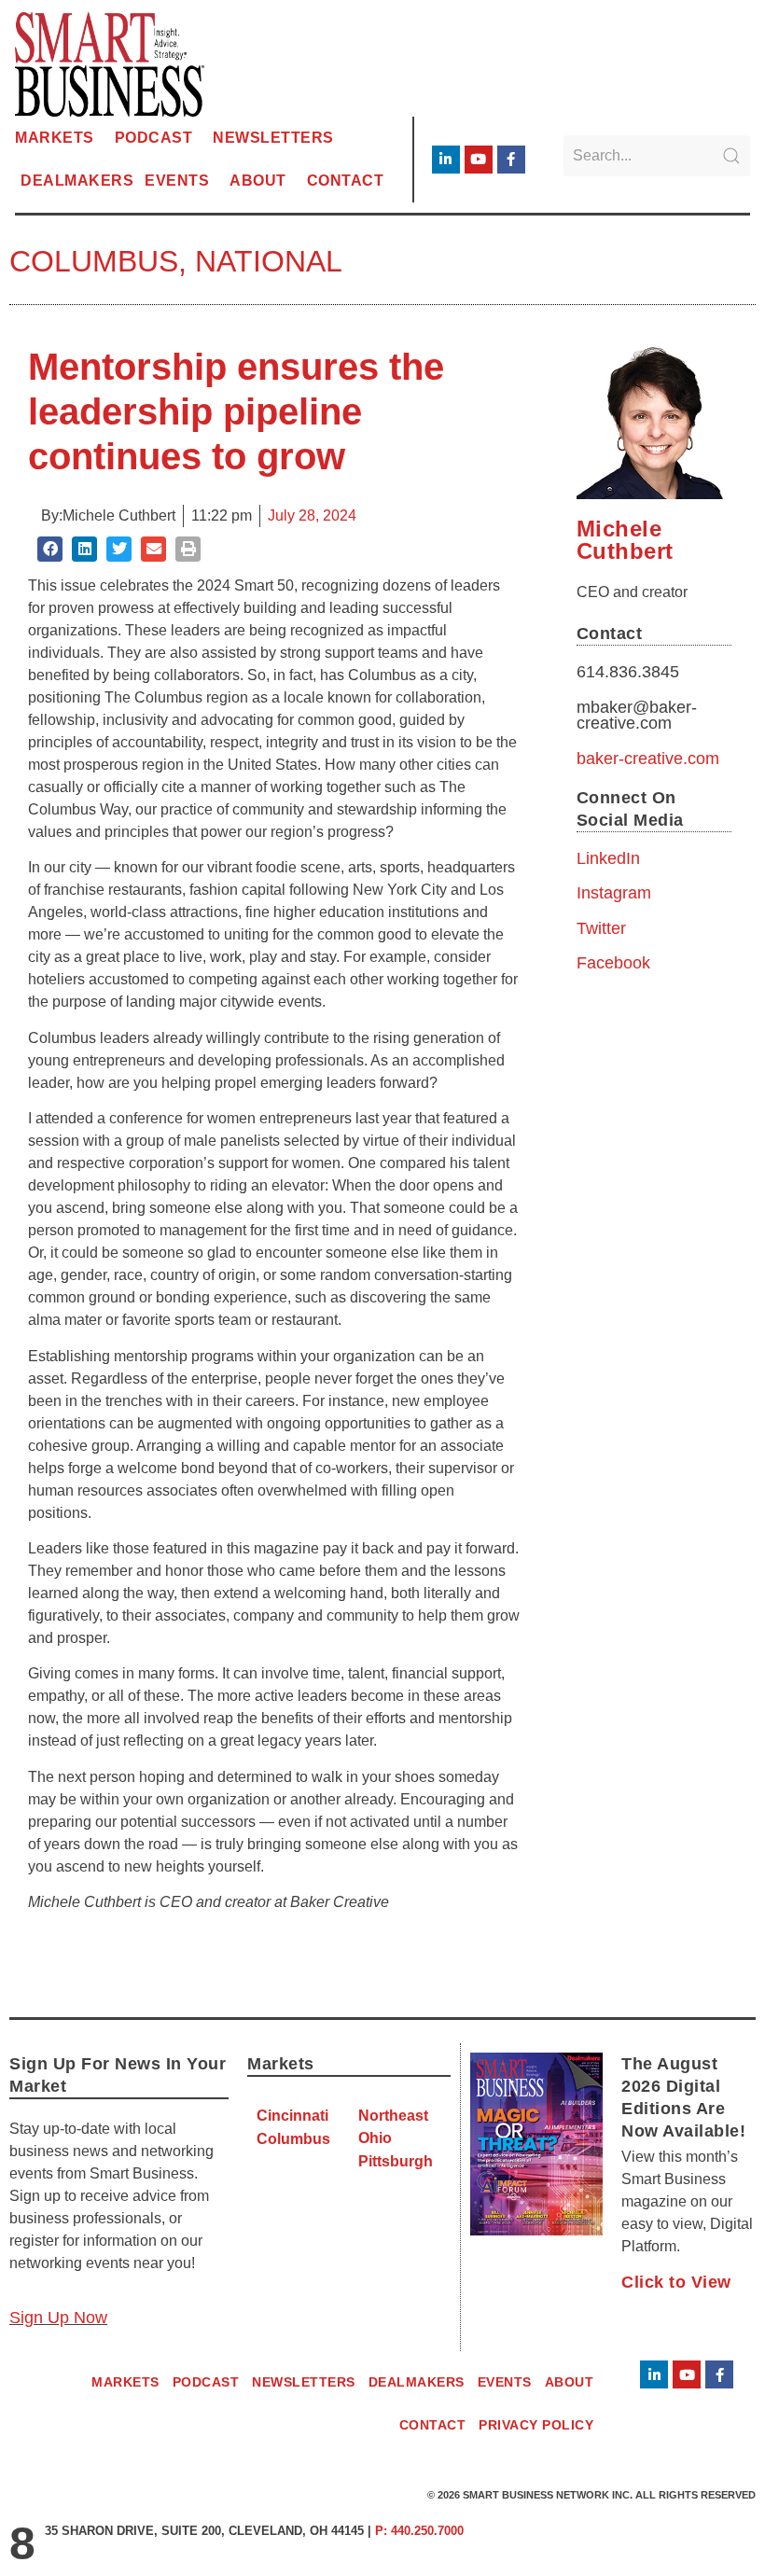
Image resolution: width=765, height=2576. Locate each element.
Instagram (614, 893)
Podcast (154, 138)
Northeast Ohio (393, 2127)
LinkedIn (608, 858)
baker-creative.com (648, 759)
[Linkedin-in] (446, 160)
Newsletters (273, 138)
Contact (346, 181)
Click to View (676, 2282)
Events (177, 181)
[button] (50, 549)
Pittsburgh (396, 2161)
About (258, 181)
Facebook (613, 963)
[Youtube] (479, 160)
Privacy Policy (536, 2425)
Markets (55, 138)
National (269, 261)
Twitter (601, 928)
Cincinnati (292, 2116)
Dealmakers (77, 181)
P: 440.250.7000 (419, 2531)
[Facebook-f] (511, 160)
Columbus (94, 261)
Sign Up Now (58, 2318)
